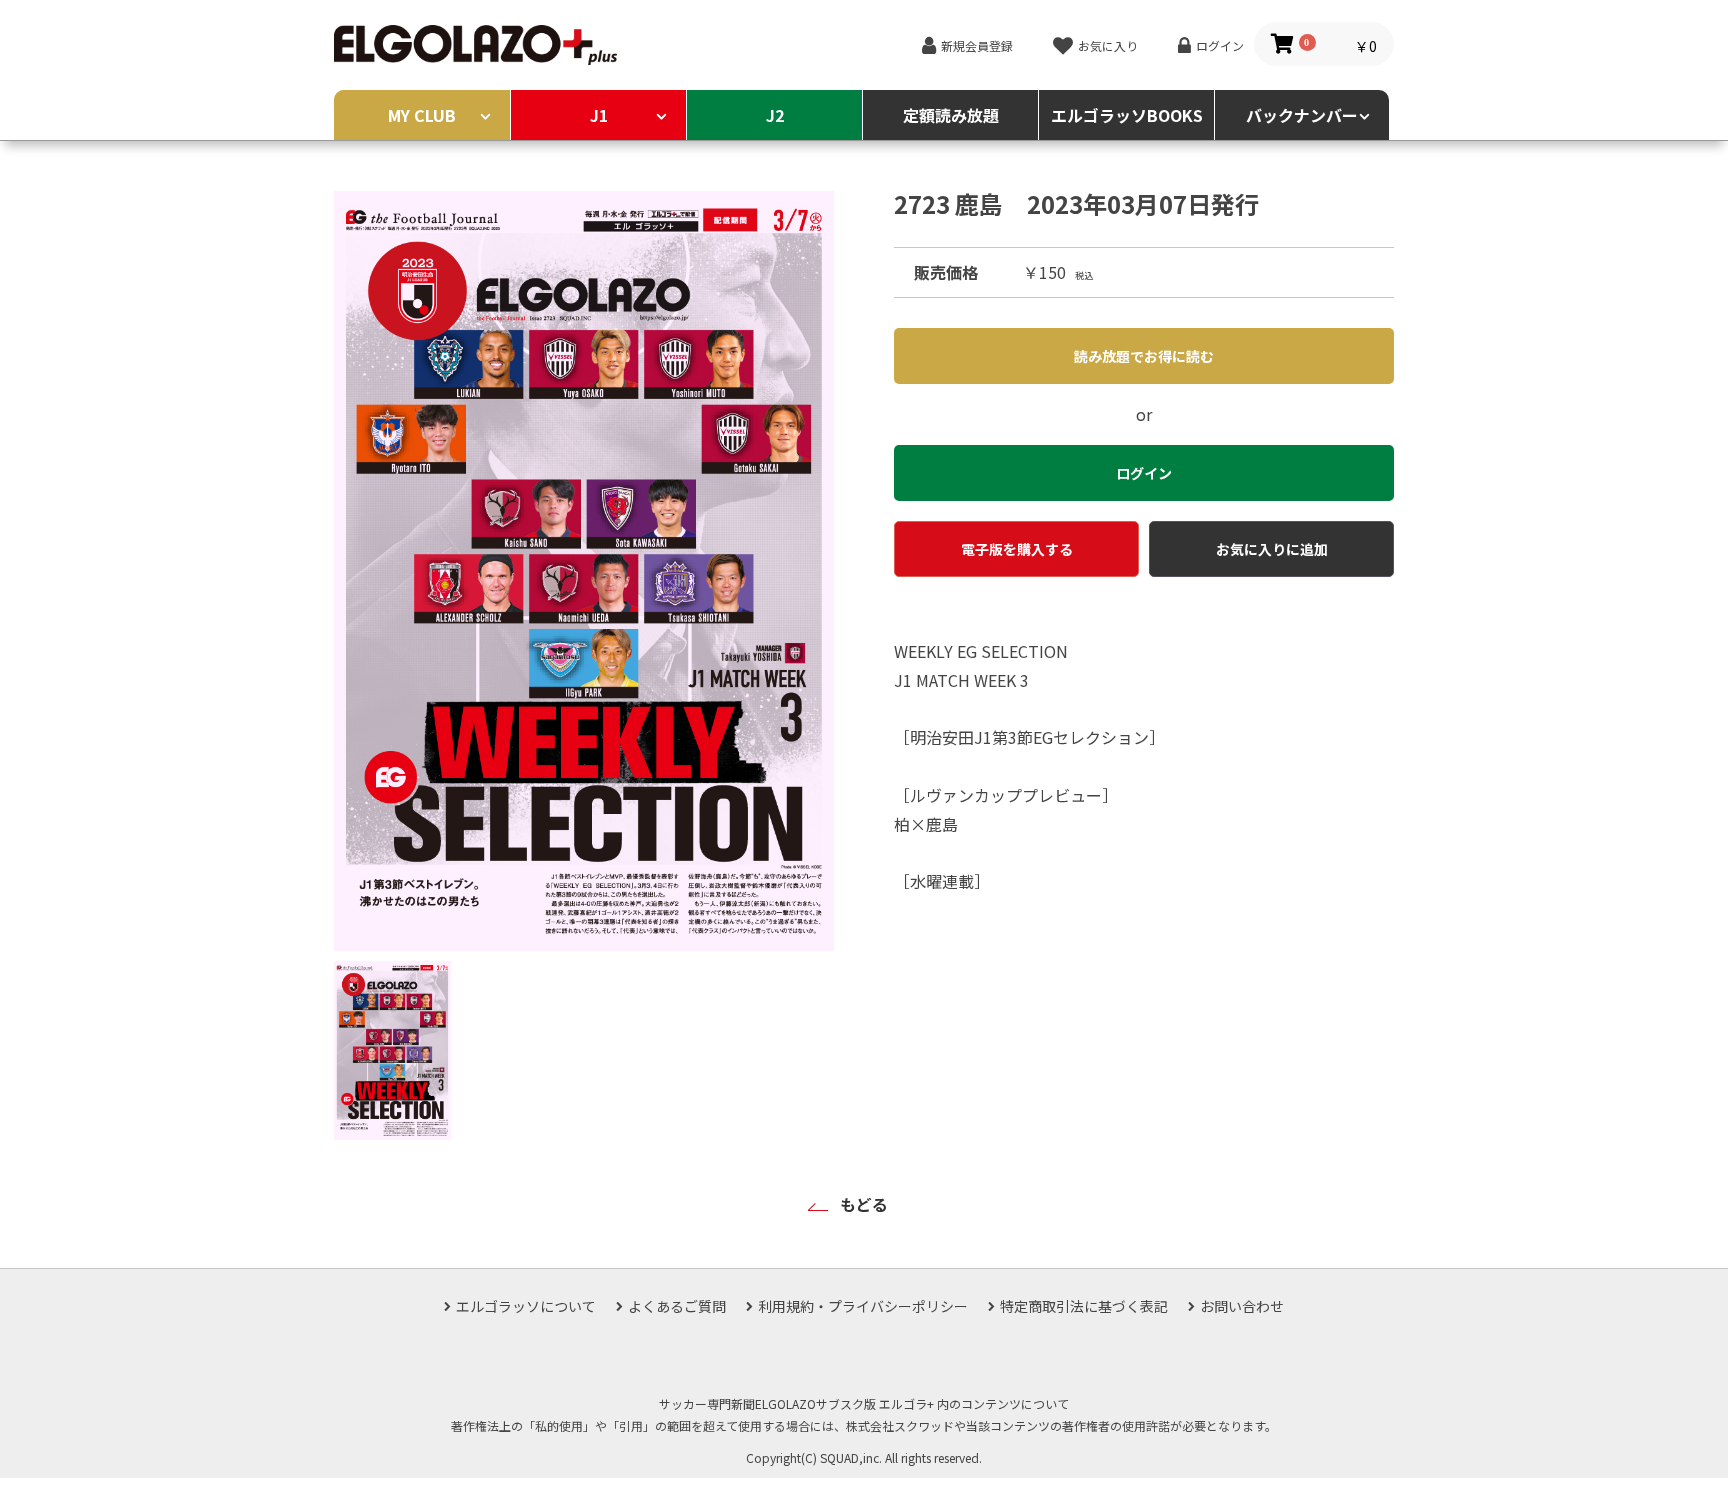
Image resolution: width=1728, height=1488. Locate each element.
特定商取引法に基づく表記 (1084, 1306)
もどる (864, 1204)
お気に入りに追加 (1272, 549)
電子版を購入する (1017, 549)
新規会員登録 (977, 45)
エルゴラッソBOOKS (1127, 115)
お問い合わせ (1242, 1306)
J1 (599, 115)
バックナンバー (1302, 115)
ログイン (1220, 45)
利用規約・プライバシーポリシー (863, 1306)
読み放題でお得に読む (1144, 356)
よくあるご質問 (677, 1306)
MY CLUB (422, 115)
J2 (775, 115)
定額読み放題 (951, 115)
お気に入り (1108, 45)
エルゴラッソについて (526, 1306)
